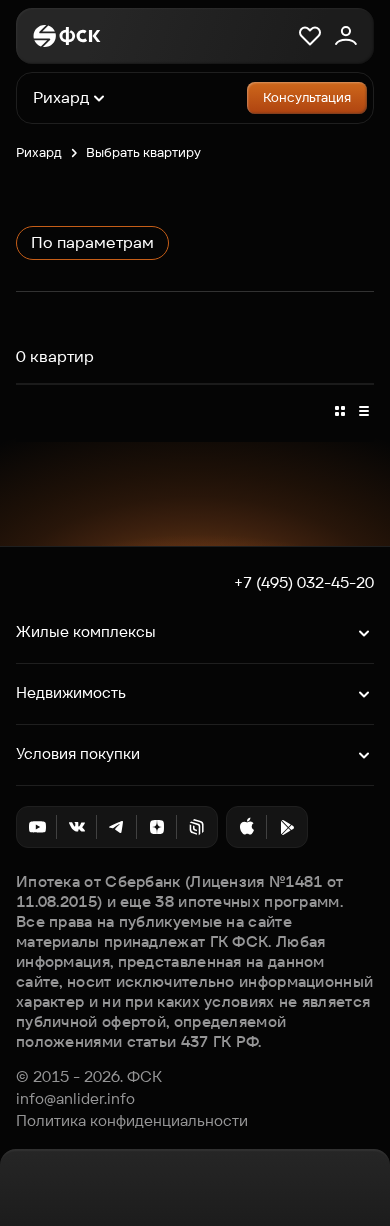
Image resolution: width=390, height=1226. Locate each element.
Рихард (39, 152)
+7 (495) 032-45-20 (304, 583)
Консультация (307, 97)
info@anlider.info (75, 1099)
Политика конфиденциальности (132, 1121)
